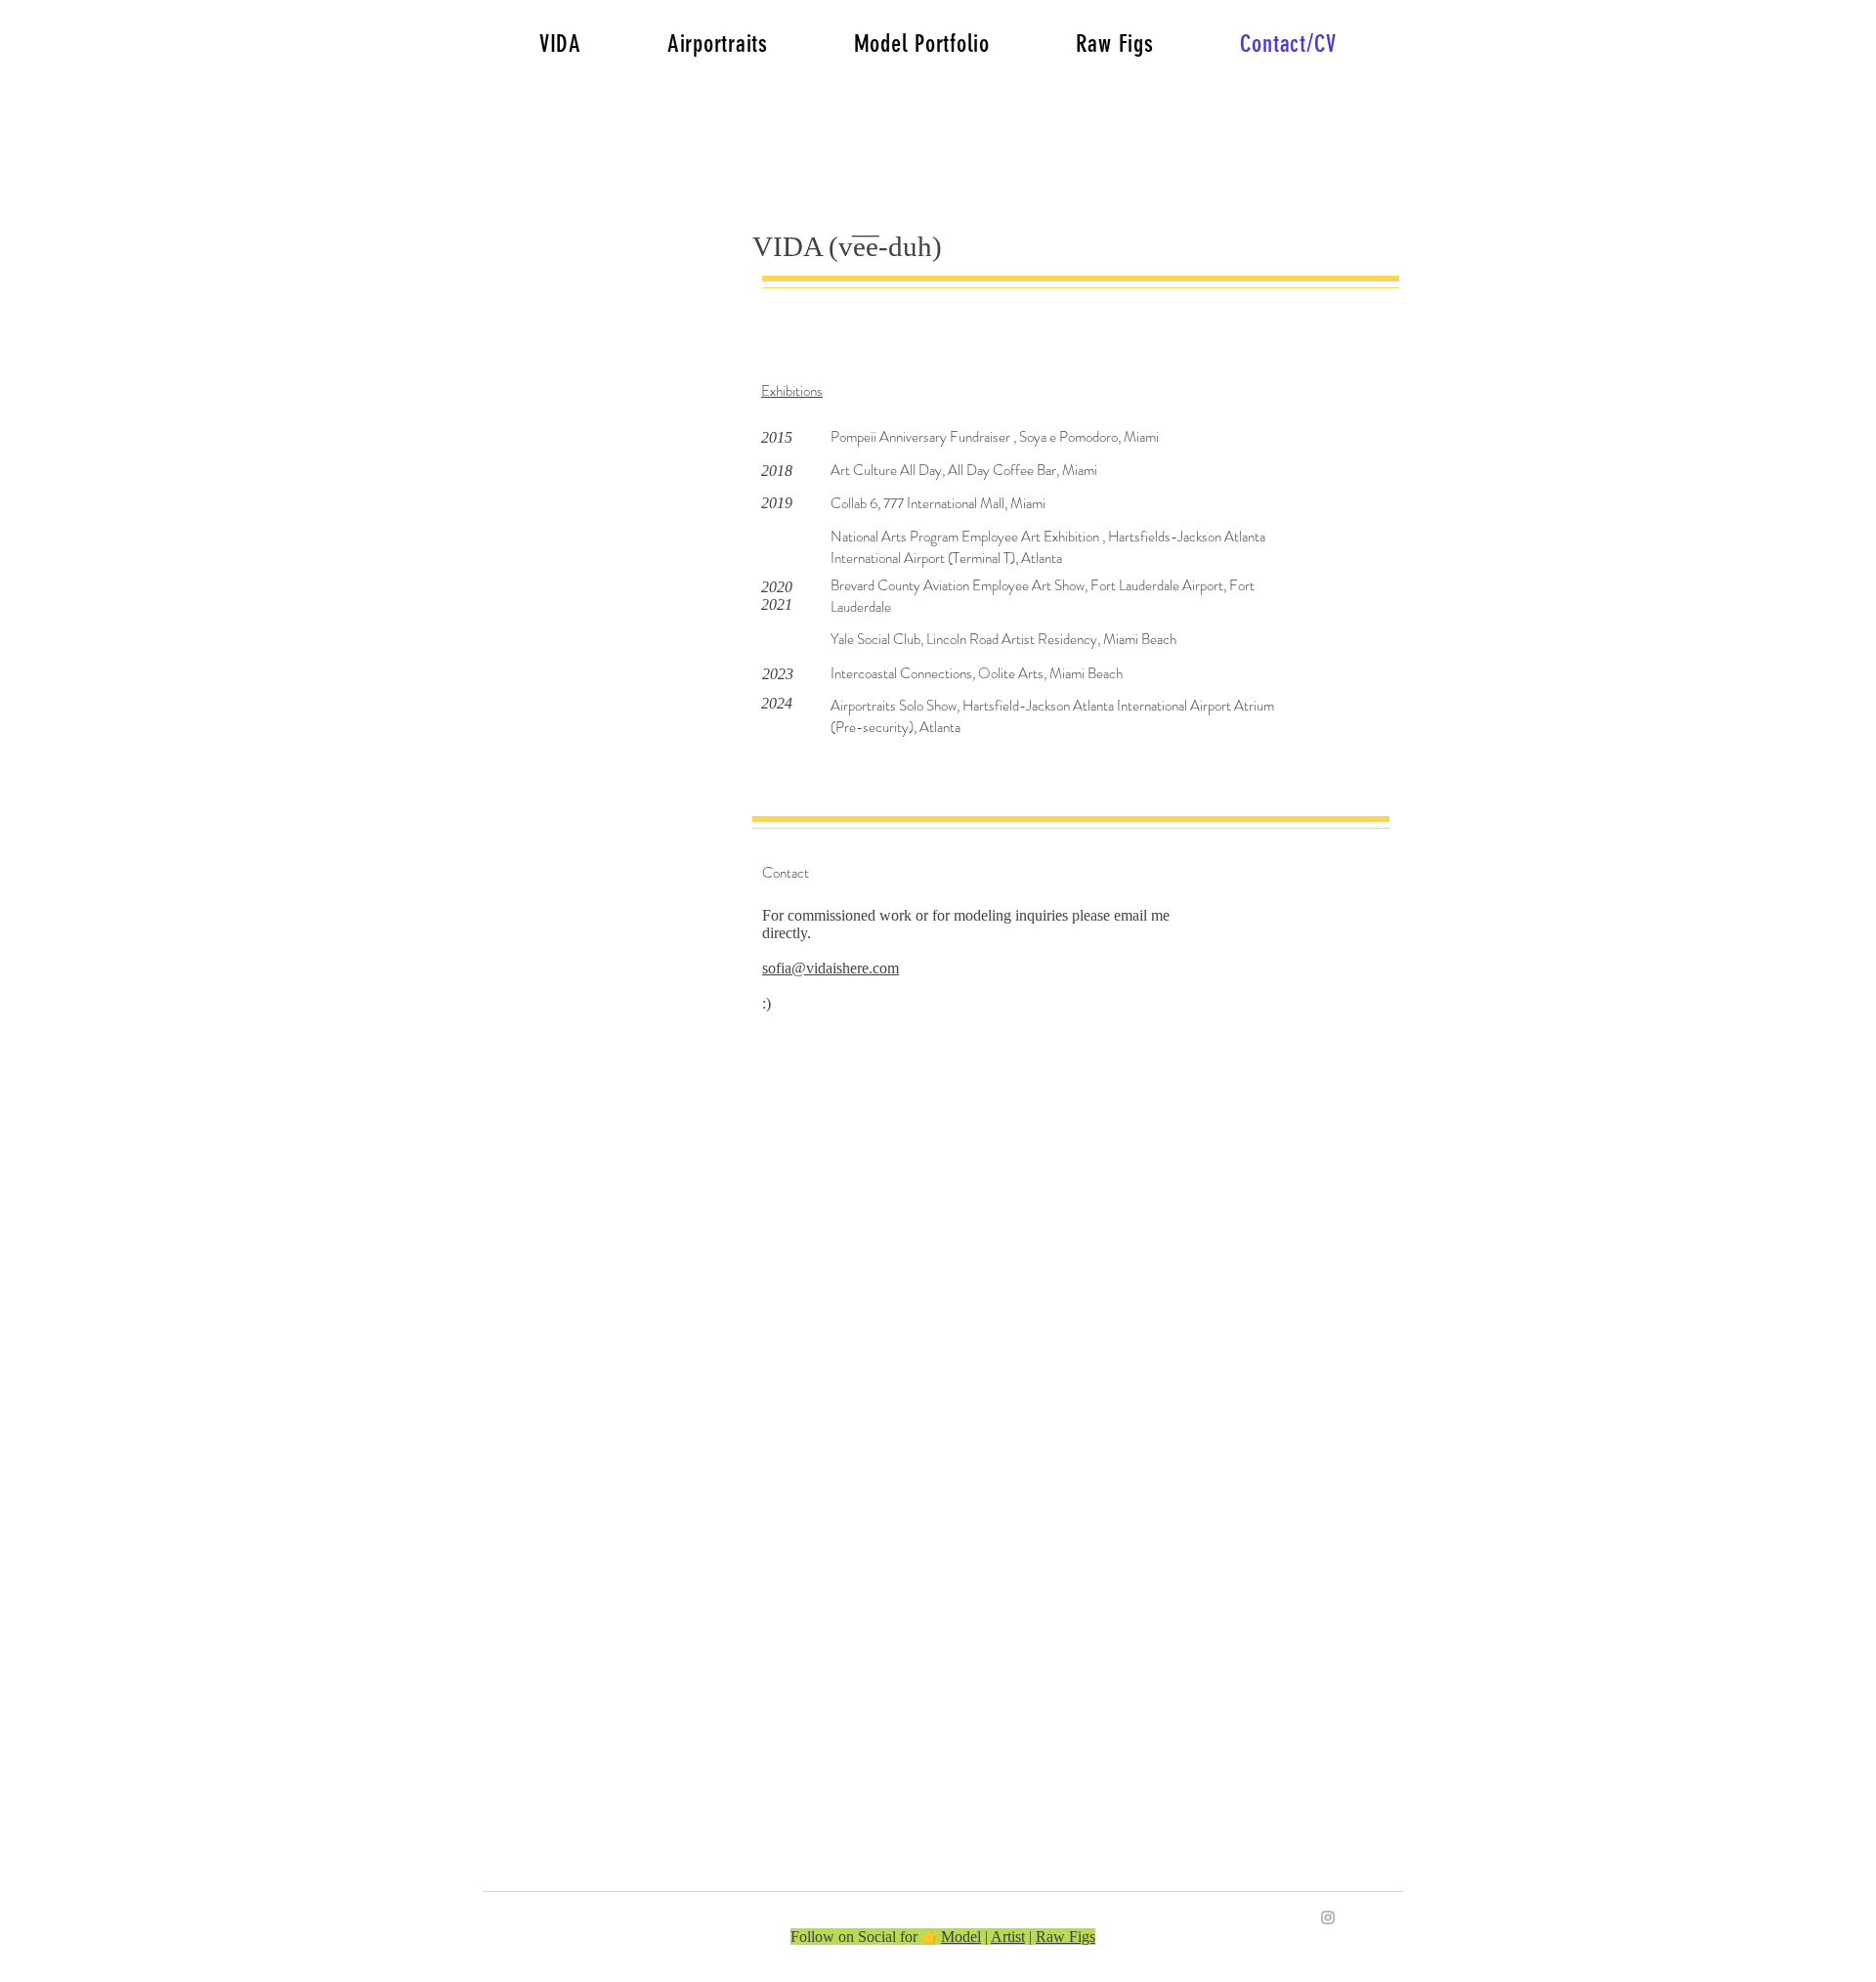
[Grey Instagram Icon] (1328, 1917)
